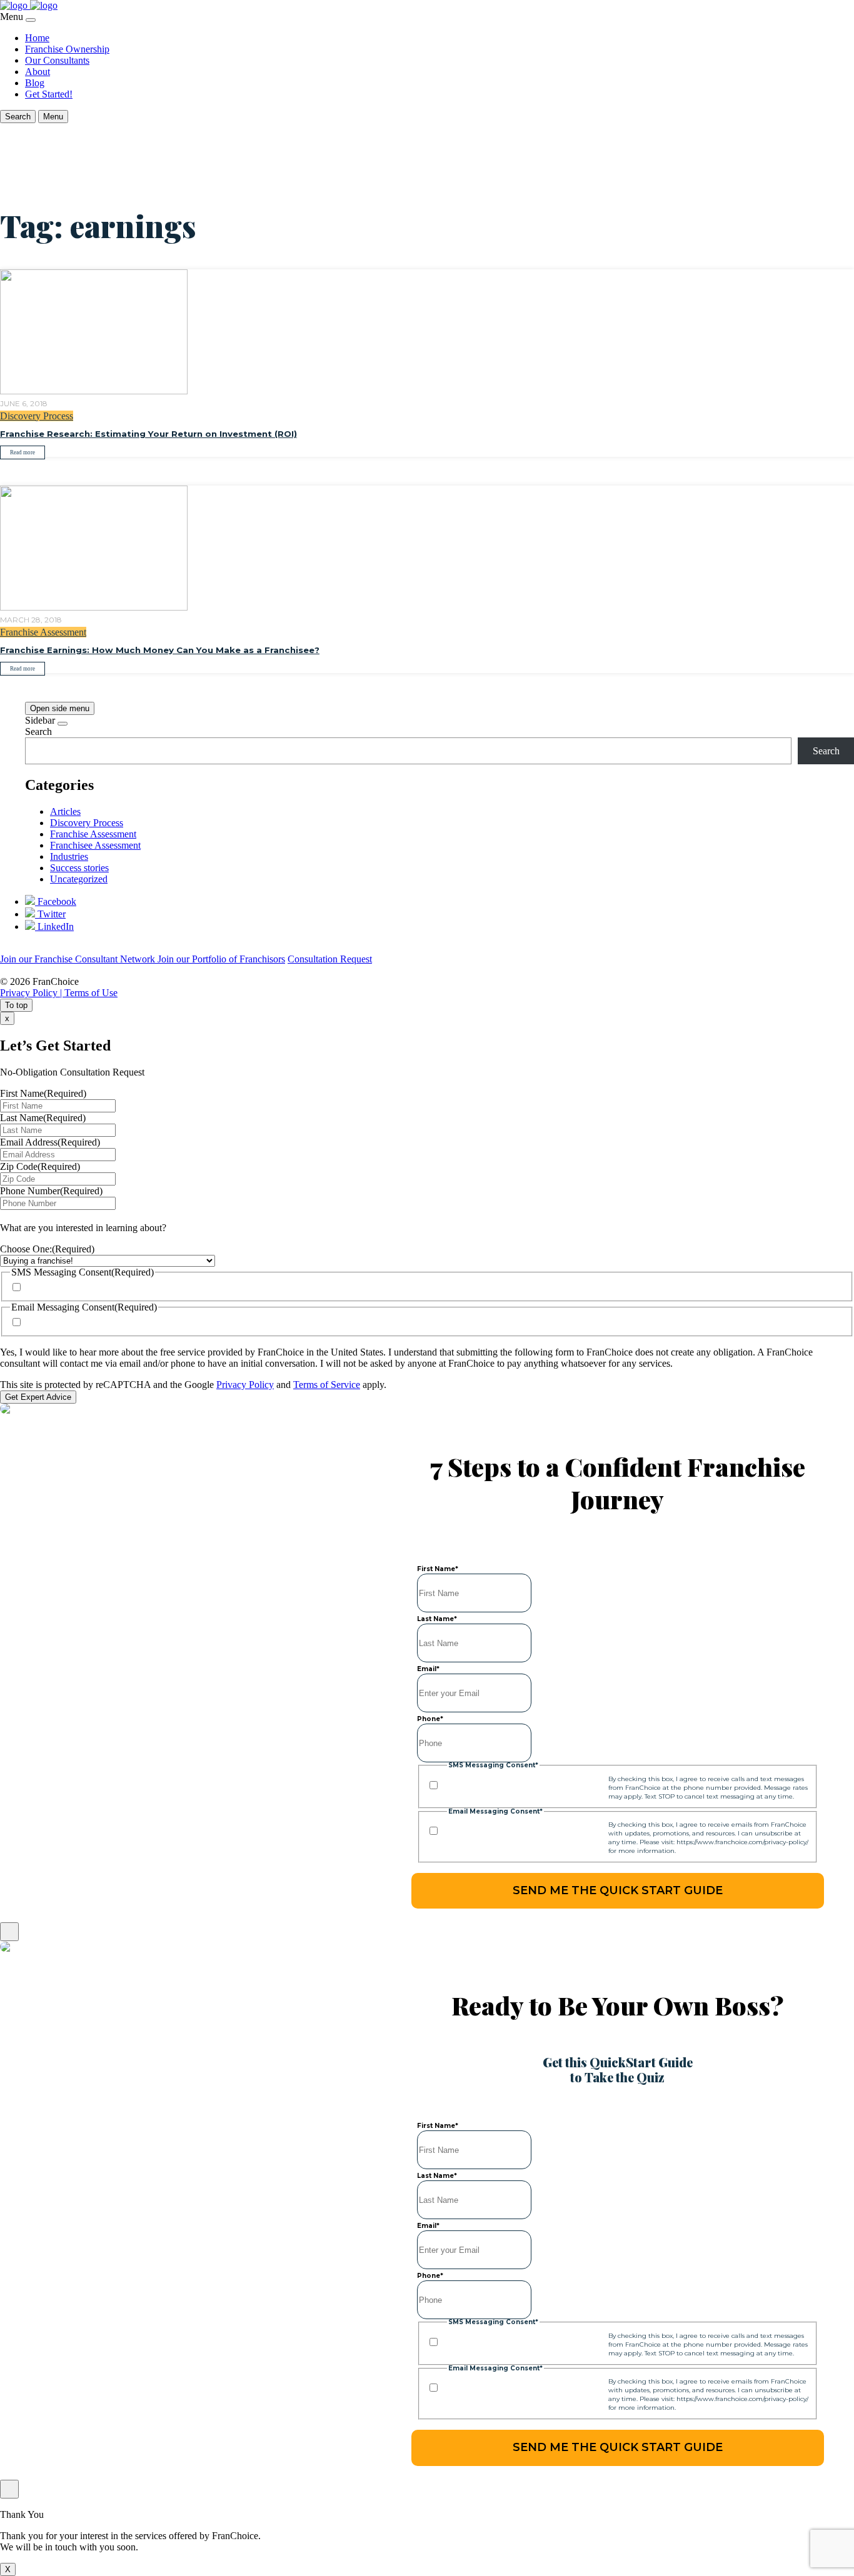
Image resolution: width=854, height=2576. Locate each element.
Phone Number (51, 1191)
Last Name (43, 1118)
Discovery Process (37, 416)
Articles (65, 811)
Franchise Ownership (67, 49)
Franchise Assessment (43, 632)
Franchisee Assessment (95, 845)
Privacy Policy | (32, 993)
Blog (35, 83)
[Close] (31, 20)
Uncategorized (79, 879)
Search (38, 731)
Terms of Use (91, 993)
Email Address (50, 1142)
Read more (23, 452)
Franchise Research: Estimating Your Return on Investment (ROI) (148, 434)
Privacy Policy (245, 1385)
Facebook (56, 901)
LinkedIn (54, 926)
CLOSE (9, 1932)
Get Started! (49, 94)
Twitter (50, 914)
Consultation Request (330, 959)
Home (37, 38)
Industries (69, 856)
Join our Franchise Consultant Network (79, 959)
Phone (430, 1719)
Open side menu (60, 708)
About (38, 72)
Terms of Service (327, 1385)
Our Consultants (57, 60)
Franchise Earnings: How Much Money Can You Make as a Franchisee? (160, 650)
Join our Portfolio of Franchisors (221, 959)
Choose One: (47, 1249)
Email (428, 1669)
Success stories (79, 868)
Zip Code (40, 1166)
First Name (43, 1093)
